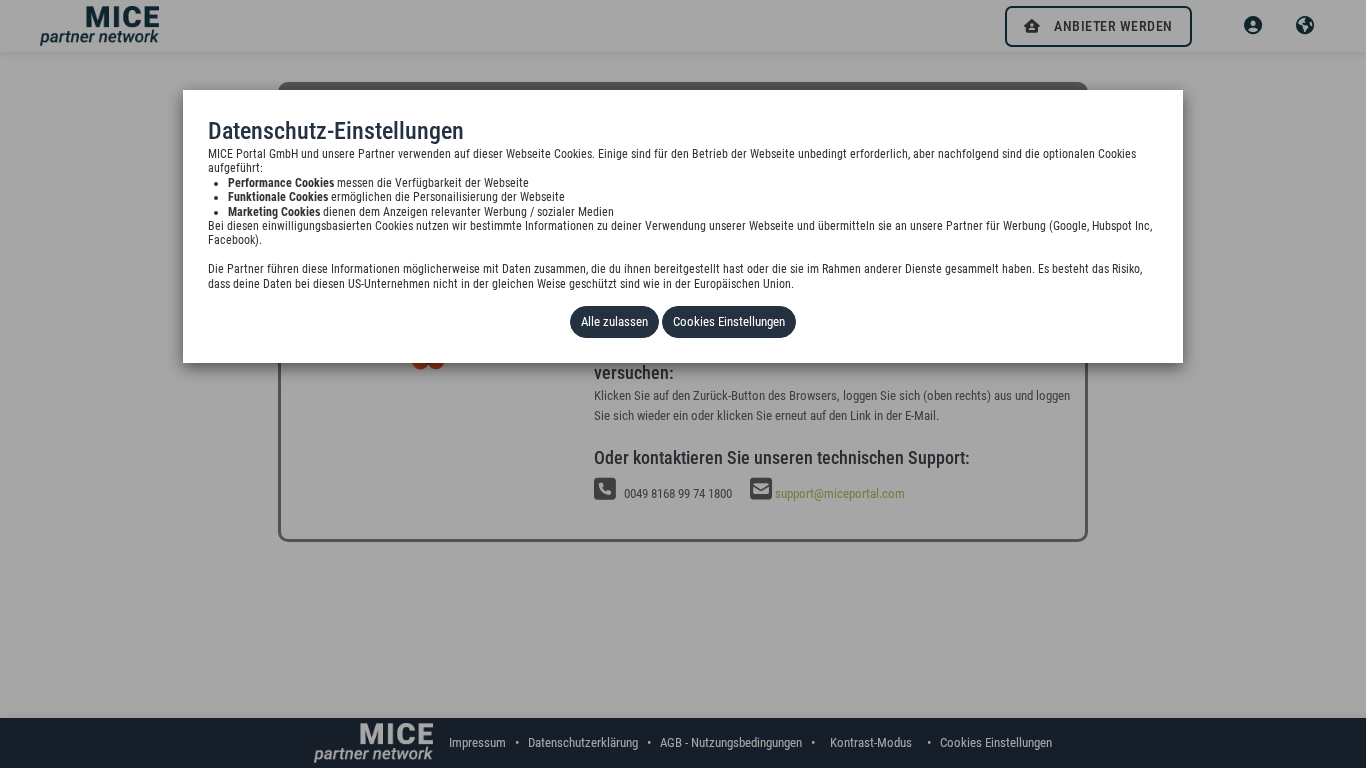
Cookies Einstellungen (729, 321)
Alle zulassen (614, 321)
